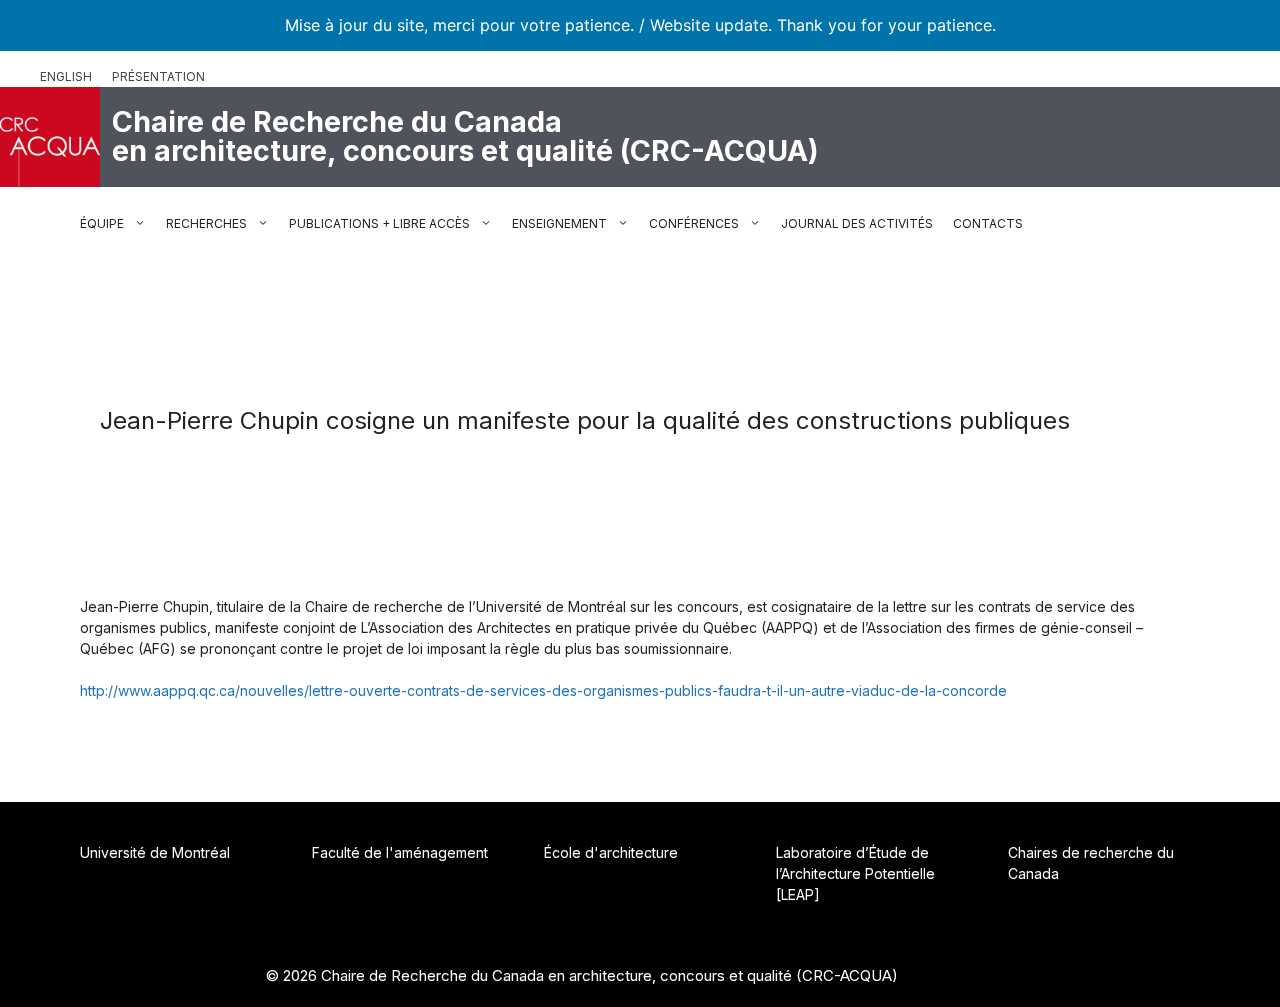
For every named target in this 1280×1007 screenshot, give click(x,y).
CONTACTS (988, 223)
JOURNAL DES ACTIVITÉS (857, 223)
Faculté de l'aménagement (400, 852)
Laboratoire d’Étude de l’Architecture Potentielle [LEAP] (855, 873)
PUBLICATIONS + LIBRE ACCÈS (379, 223)
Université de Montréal (155, 852)
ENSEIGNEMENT (559, 223)
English (66, 76)
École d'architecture (611, 852)
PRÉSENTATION (158, 76)
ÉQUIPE (102, 223)
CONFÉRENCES (694, 223)
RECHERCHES (206, 223)
